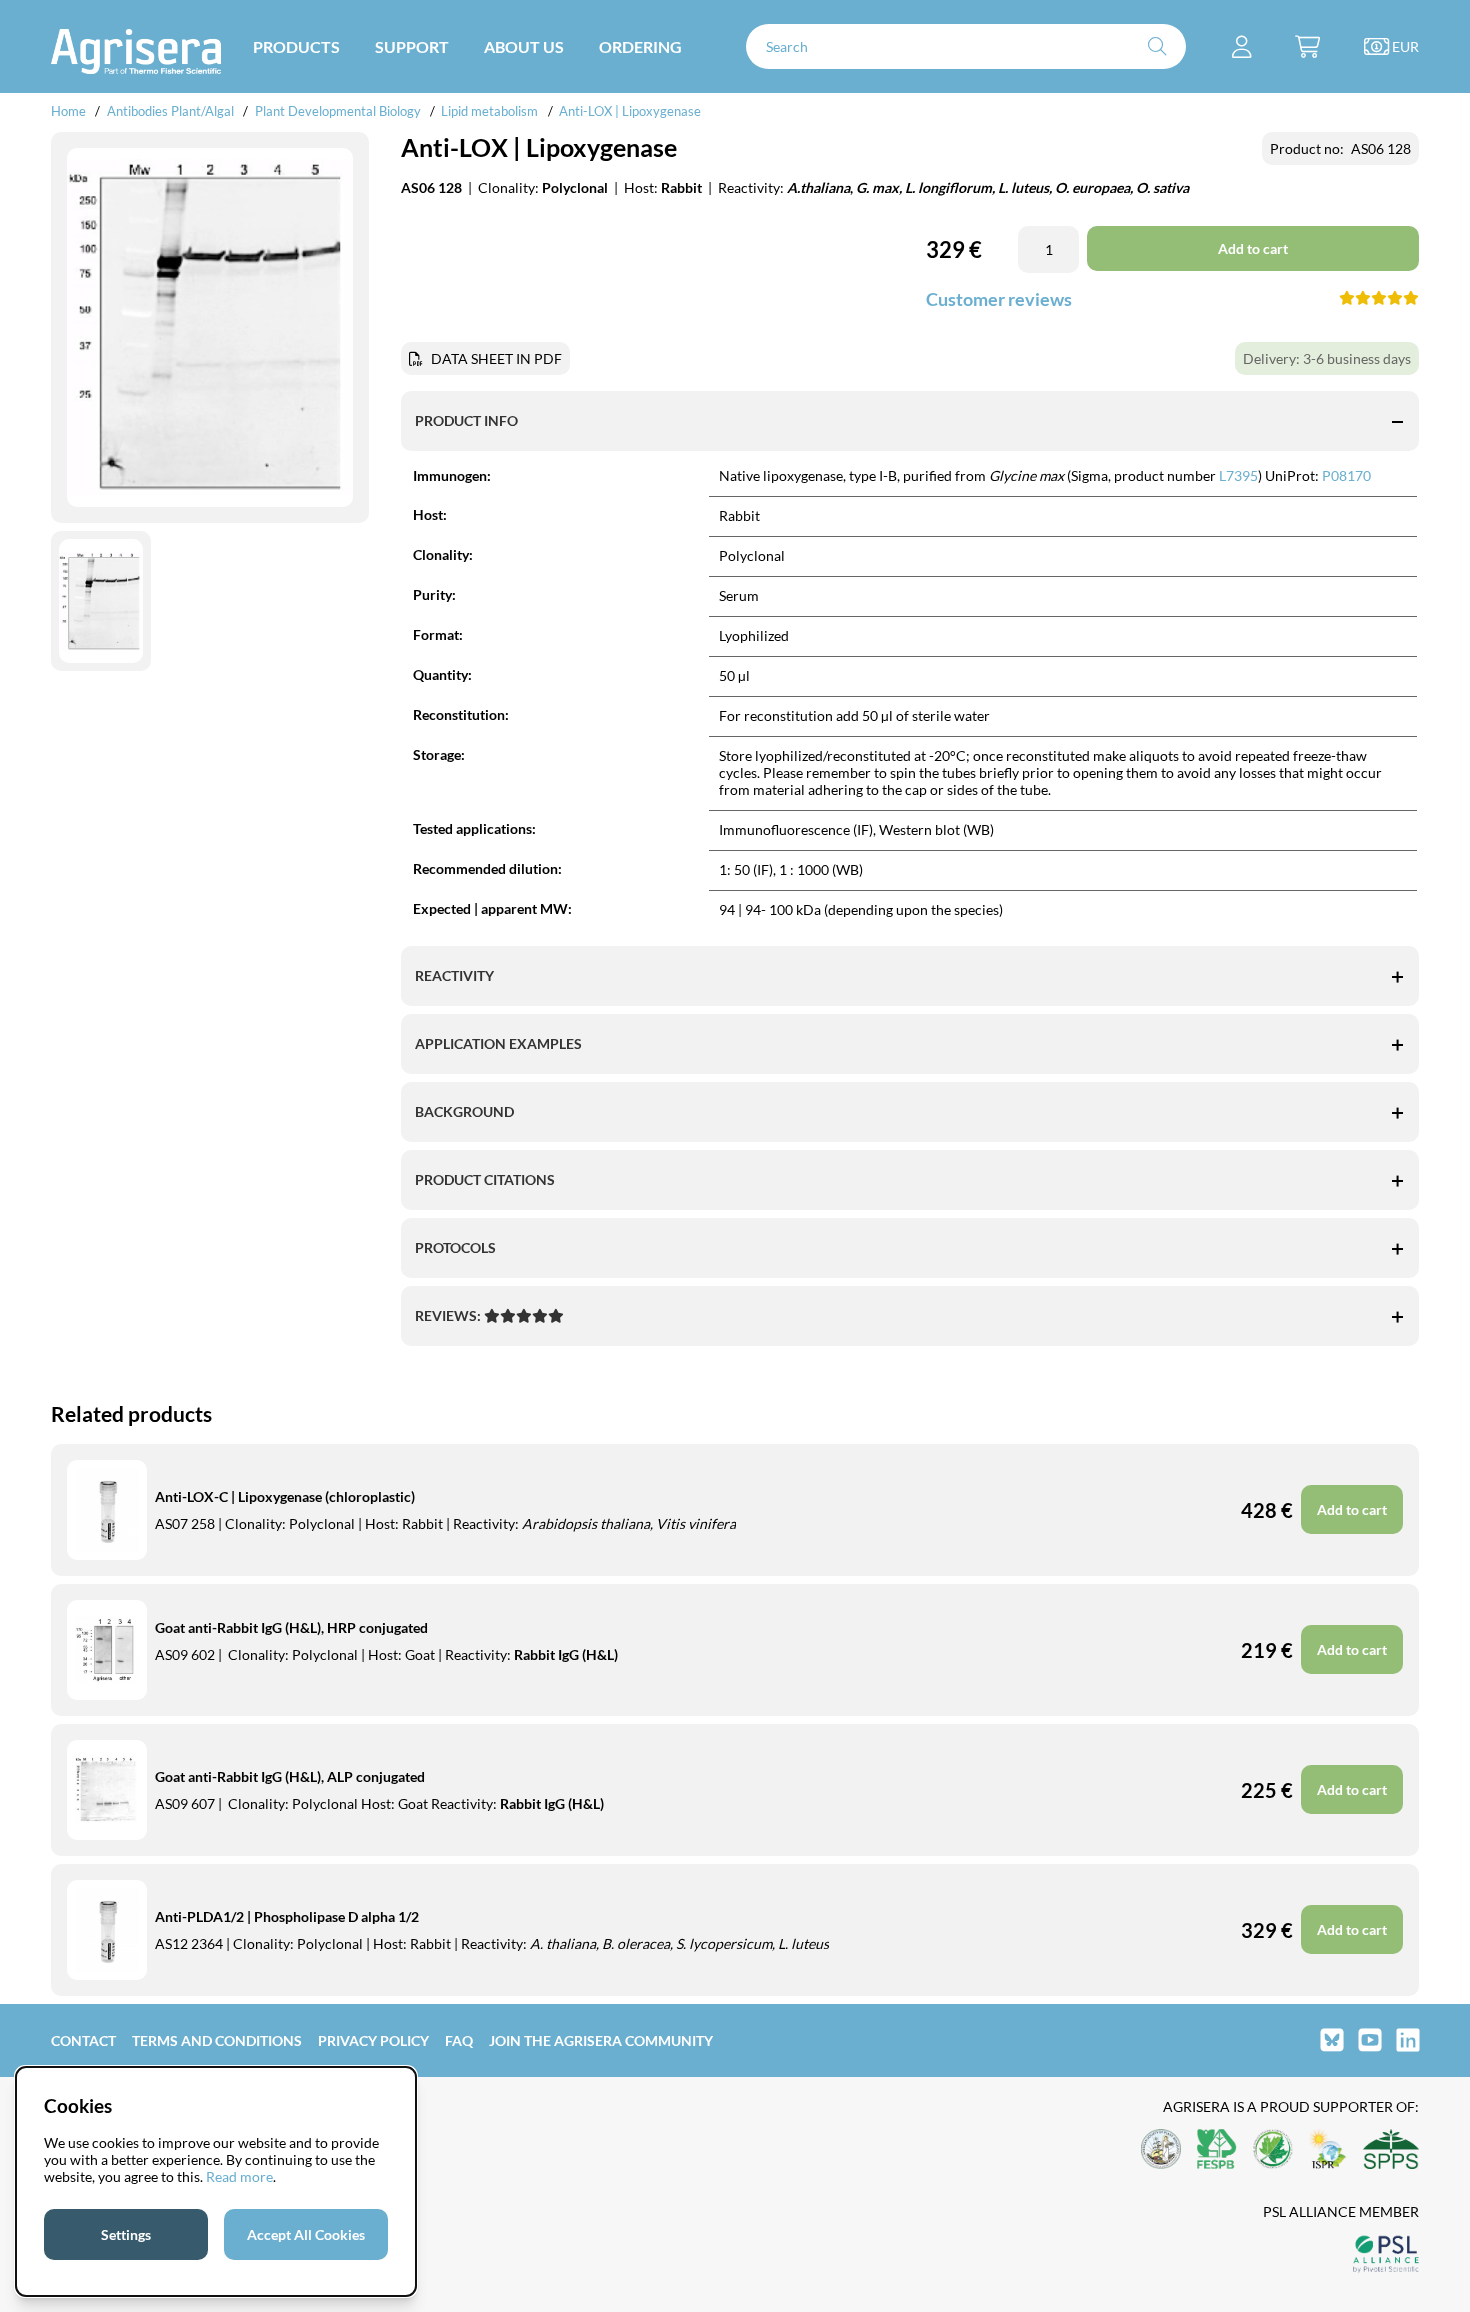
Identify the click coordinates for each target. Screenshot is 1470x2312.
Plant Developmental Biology (338, 111)
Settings (126, 2234)
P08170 (1346, 475)
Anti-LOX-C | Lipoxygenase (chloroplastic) (285, 1496)
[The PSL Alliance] (1386, 2255)
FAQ (459, 2040)
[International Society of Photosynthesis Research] (1328, 2150)
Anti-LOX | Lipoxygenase (630, 111)
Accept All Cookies (306, 2234)
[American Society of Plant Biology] (1161, 2150)
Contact (83, 2040)
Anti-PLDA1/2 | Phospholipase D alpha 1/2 (287, 1916)
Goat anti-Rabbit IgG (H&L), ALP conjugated (290, 1776)
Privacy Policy (373, 2040)
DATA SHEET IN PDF (496, 358)
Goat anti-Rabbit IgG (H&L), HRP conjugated (291, 1627)
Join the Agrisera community (601, 2040)
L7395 (1237, 475)
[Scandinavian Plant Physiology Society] (1391, 2150)
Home (68, 111)
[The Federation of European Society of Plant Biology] (1217, 2150)
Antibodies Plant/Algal (172, 111)
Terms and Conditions (217, 2040)
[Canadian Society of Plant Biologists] (1273, 2150)
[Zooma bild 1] (210, 328)
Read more (239, 2176)
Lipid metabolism (489, 111)
